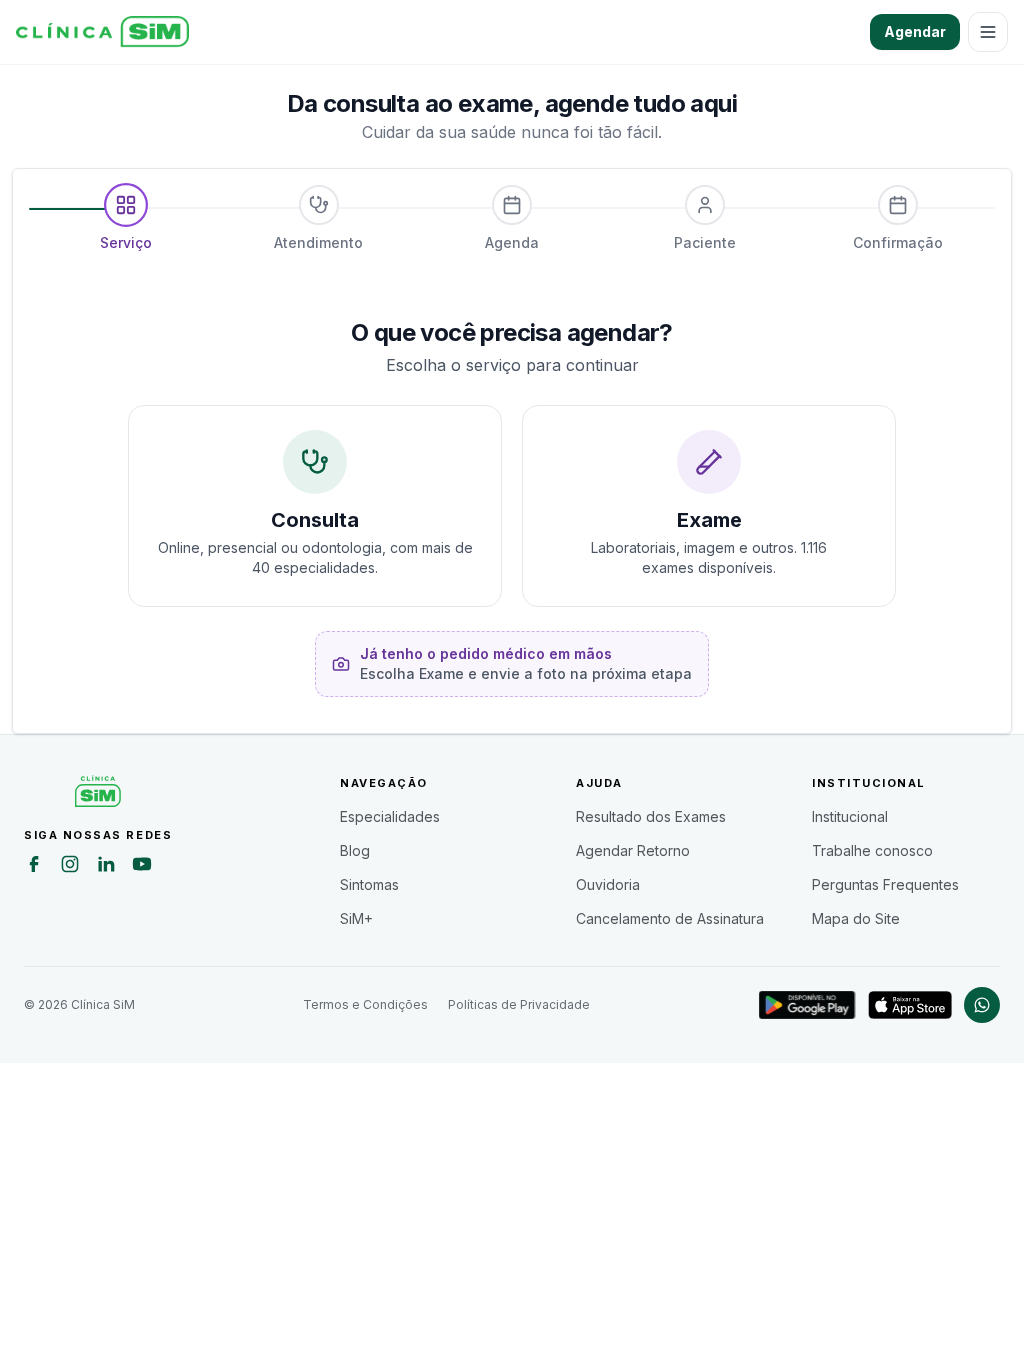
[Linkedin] (106, 867)
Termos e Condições (365, 1004)
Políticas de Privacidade (519, 1004)
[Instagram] (70, 867)
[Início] (102, 32)
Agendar (915, 31)
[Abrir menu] (988, 32)
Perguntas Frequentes (885, 884)
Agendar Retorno (633, 850)
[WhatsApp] (982, 1005)
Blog (355, 850)
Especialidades (390, 816)
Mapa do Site (856, 918)
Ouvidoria (608, 884)
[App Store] (910, 1005)
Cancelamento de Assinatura (670, 918)
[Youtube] (142, 867)
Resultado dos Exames (651, 816)
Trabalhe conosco (872, 850)
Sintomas (369, 884)
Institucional (850, 816)
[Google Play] (807, 1005)
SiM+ (356, 918)
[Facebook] (34, 867)
